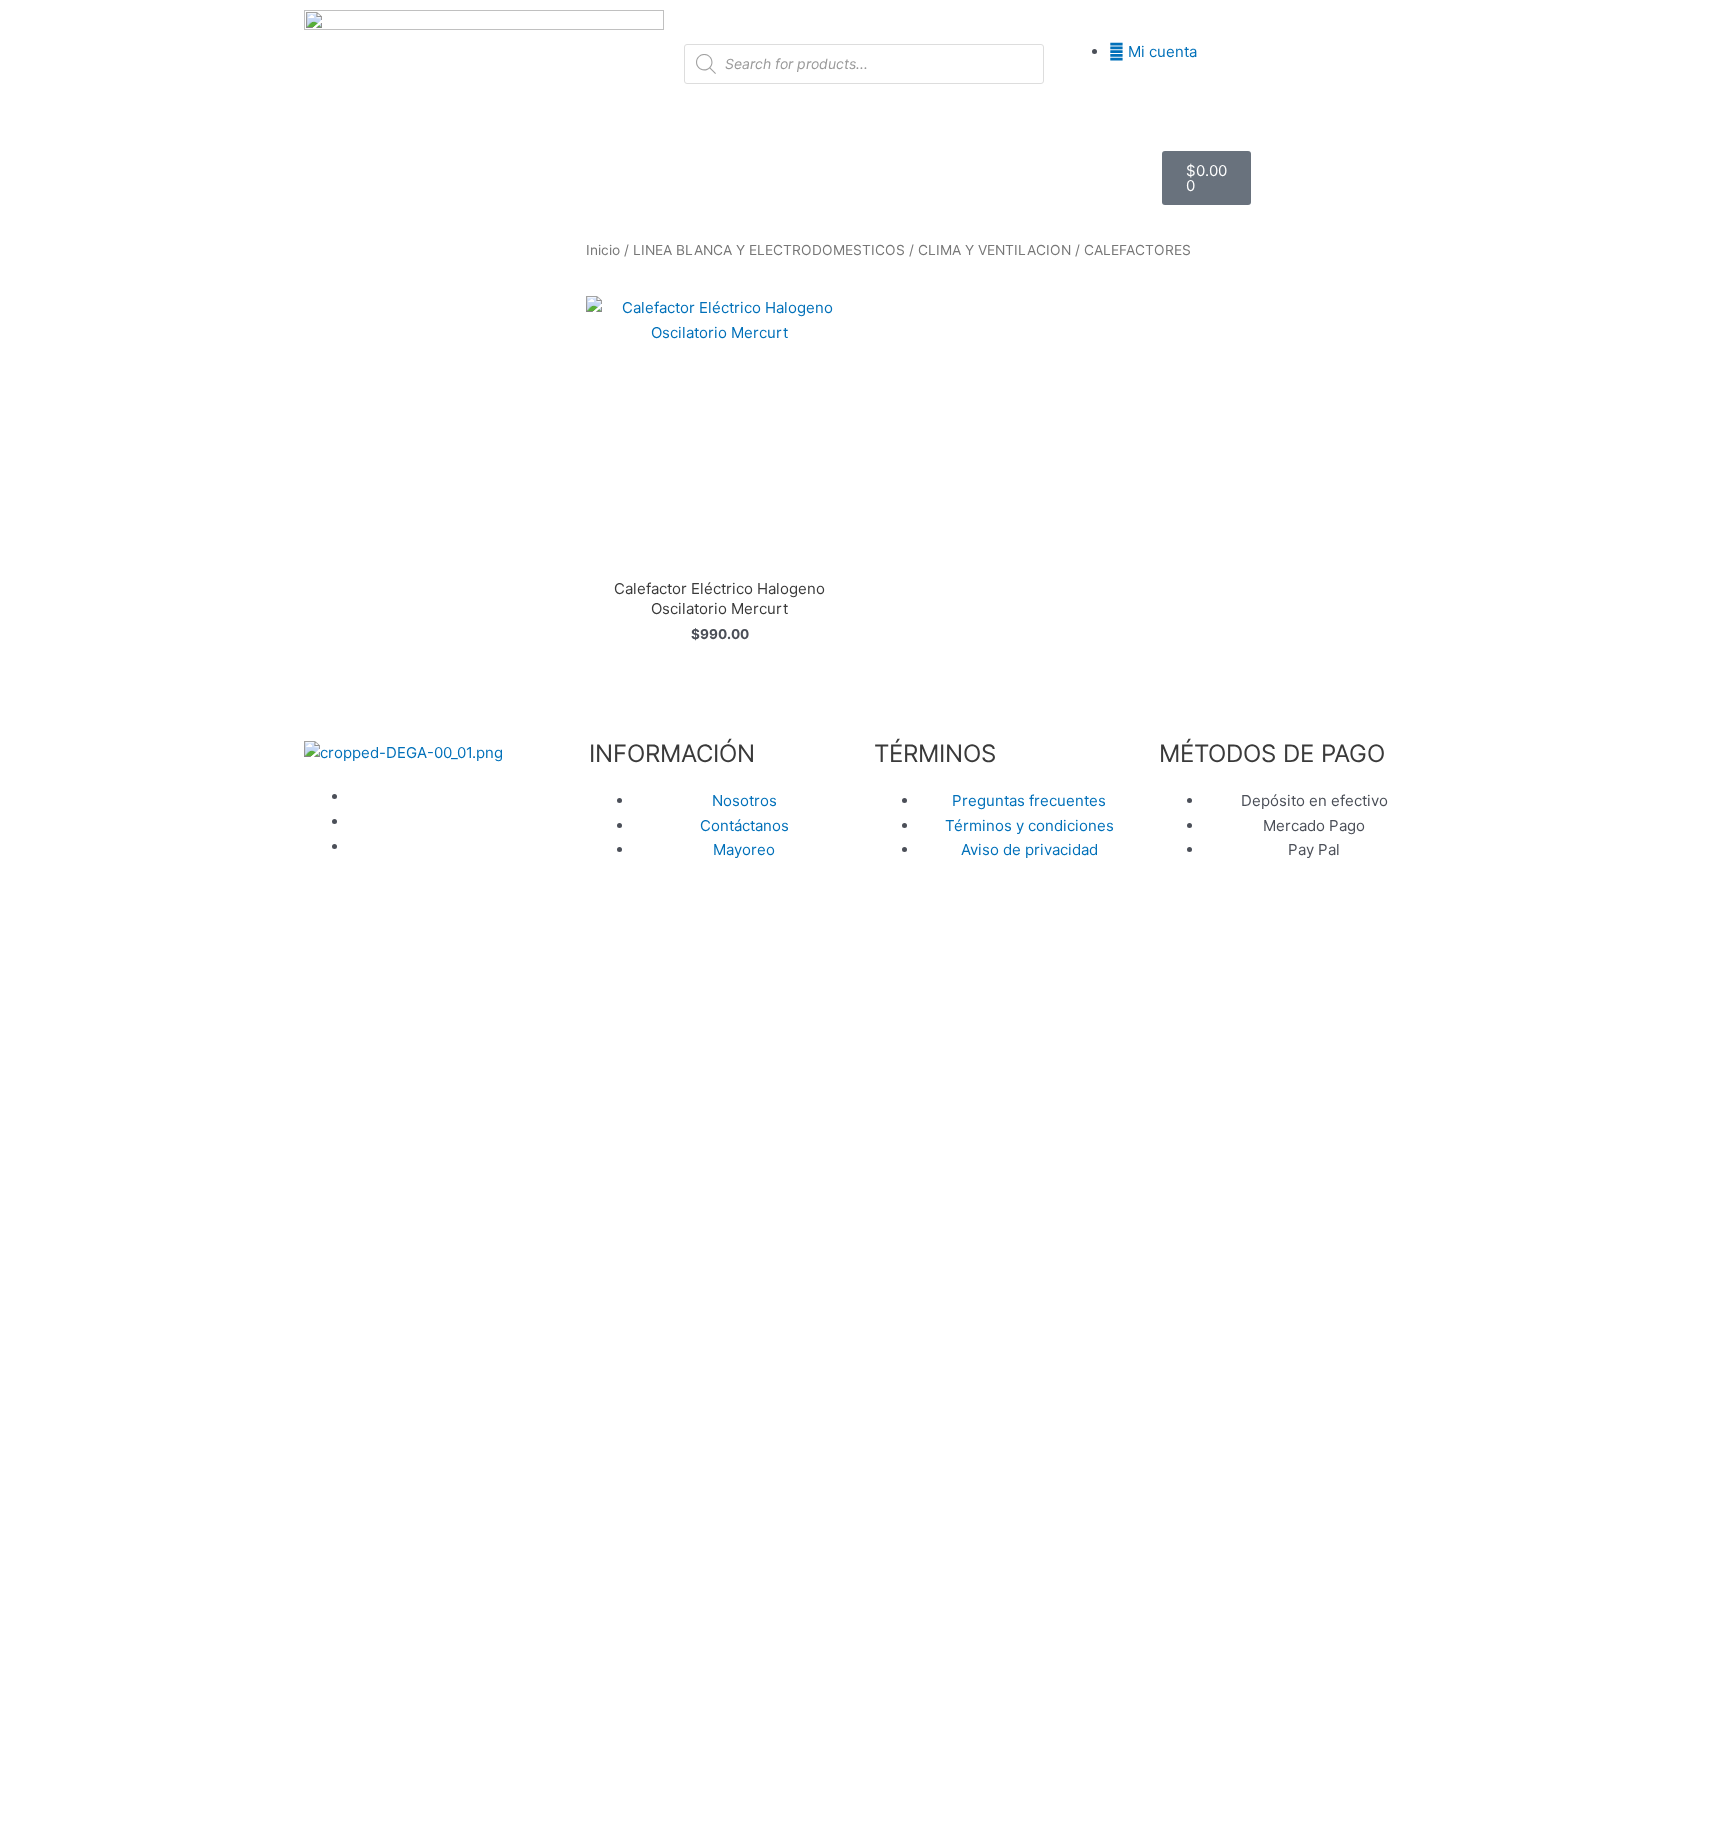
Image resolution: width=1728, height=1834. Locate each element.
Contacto (864, 197)
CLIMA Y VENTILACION (994, 250)
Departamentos (752, 157)
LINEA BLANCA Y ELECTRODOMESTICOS (769, 250)
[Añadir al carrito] (834, 374)
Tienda (892, 157)
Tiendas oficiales (1011, 157)
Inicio (643, 157)
